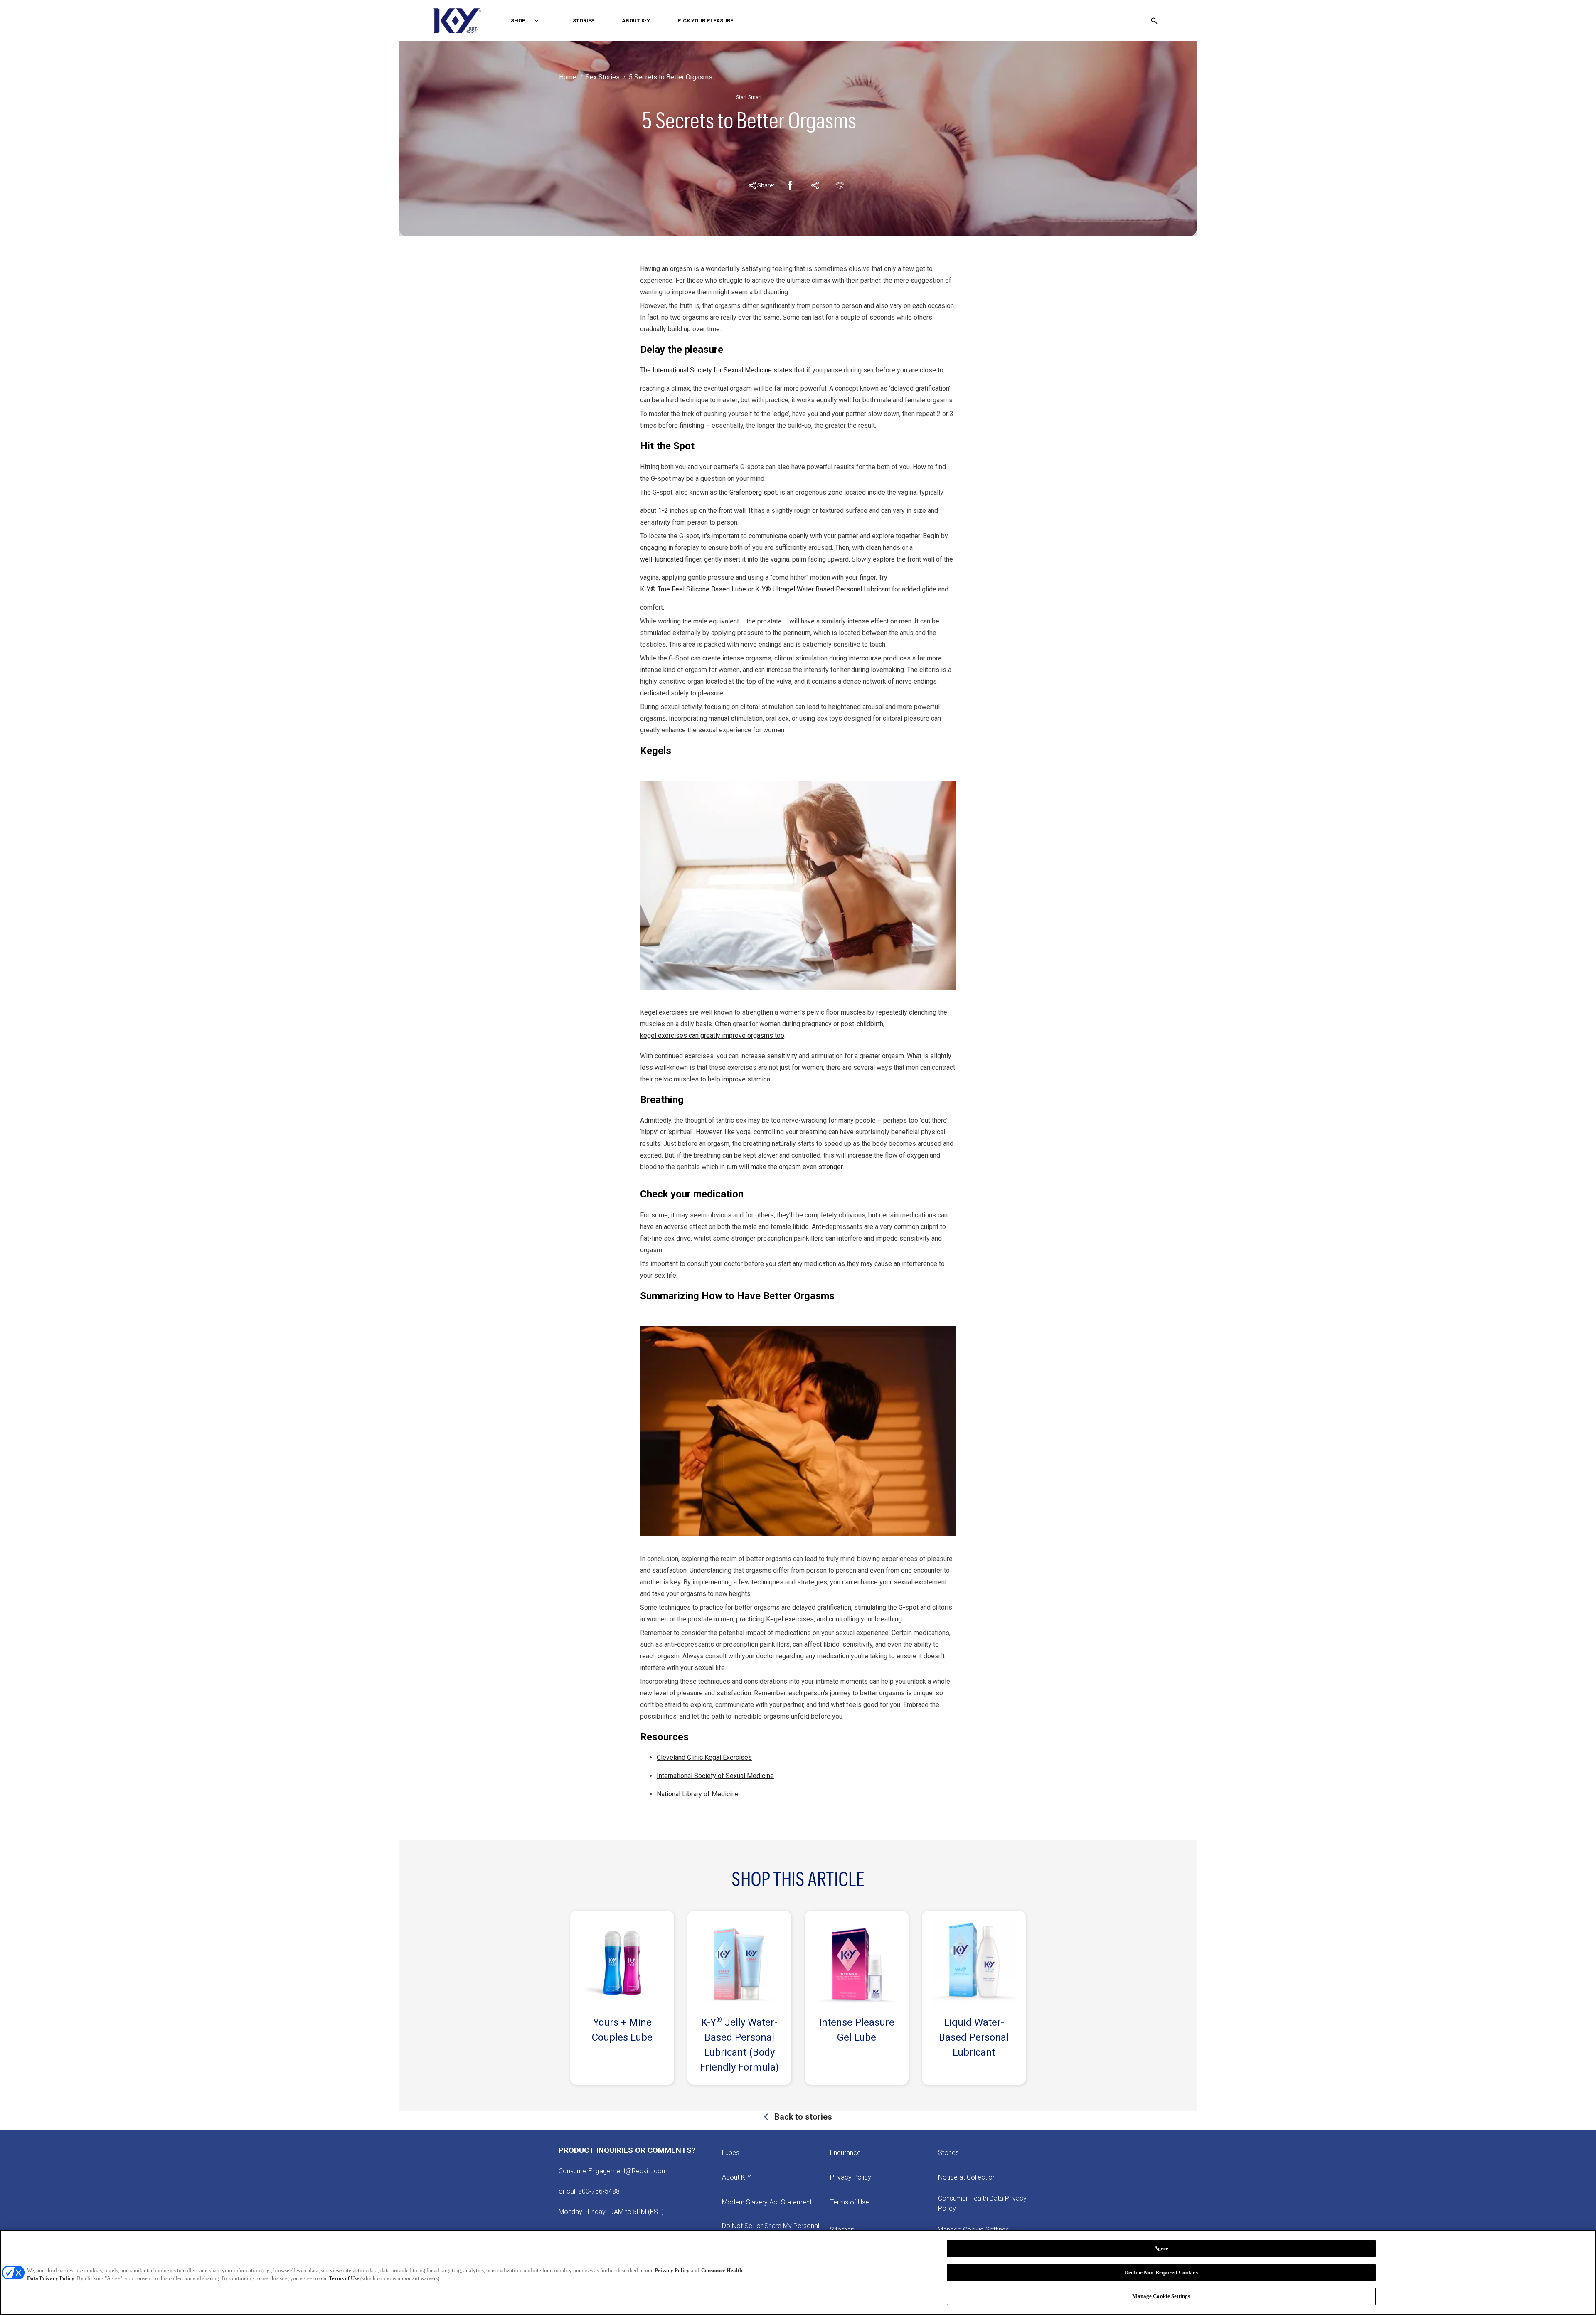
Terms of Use (344, 2279)
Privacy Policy (672, 2270)
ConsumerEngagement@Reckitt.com (613, 2171)
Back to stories (802, 2117)
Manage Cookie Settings (1161, 2296)
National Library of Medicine (698, 1794)
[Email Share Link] (840, 185)
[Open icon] (1154, 21)
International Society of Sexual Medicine (715, 1776)
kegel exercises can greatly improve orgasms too (712, 1036)
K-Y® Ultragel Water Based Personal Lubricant (823, 589)
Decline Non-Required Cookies (1161, 2272)
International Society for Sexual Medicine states (722, 370)
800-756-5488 (599, 2191)
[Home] (457, 21)
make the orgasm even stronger (797, 1167)
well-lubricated (662, 559)
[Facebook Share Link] (790, 185)
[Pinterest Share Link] (815, 185)
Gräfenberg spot (753, 492)
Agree (1161, 2248)
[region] (798, 2272)
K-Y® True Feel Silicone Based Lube (693, 589)
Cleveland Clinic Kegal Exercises (704, 1757)
